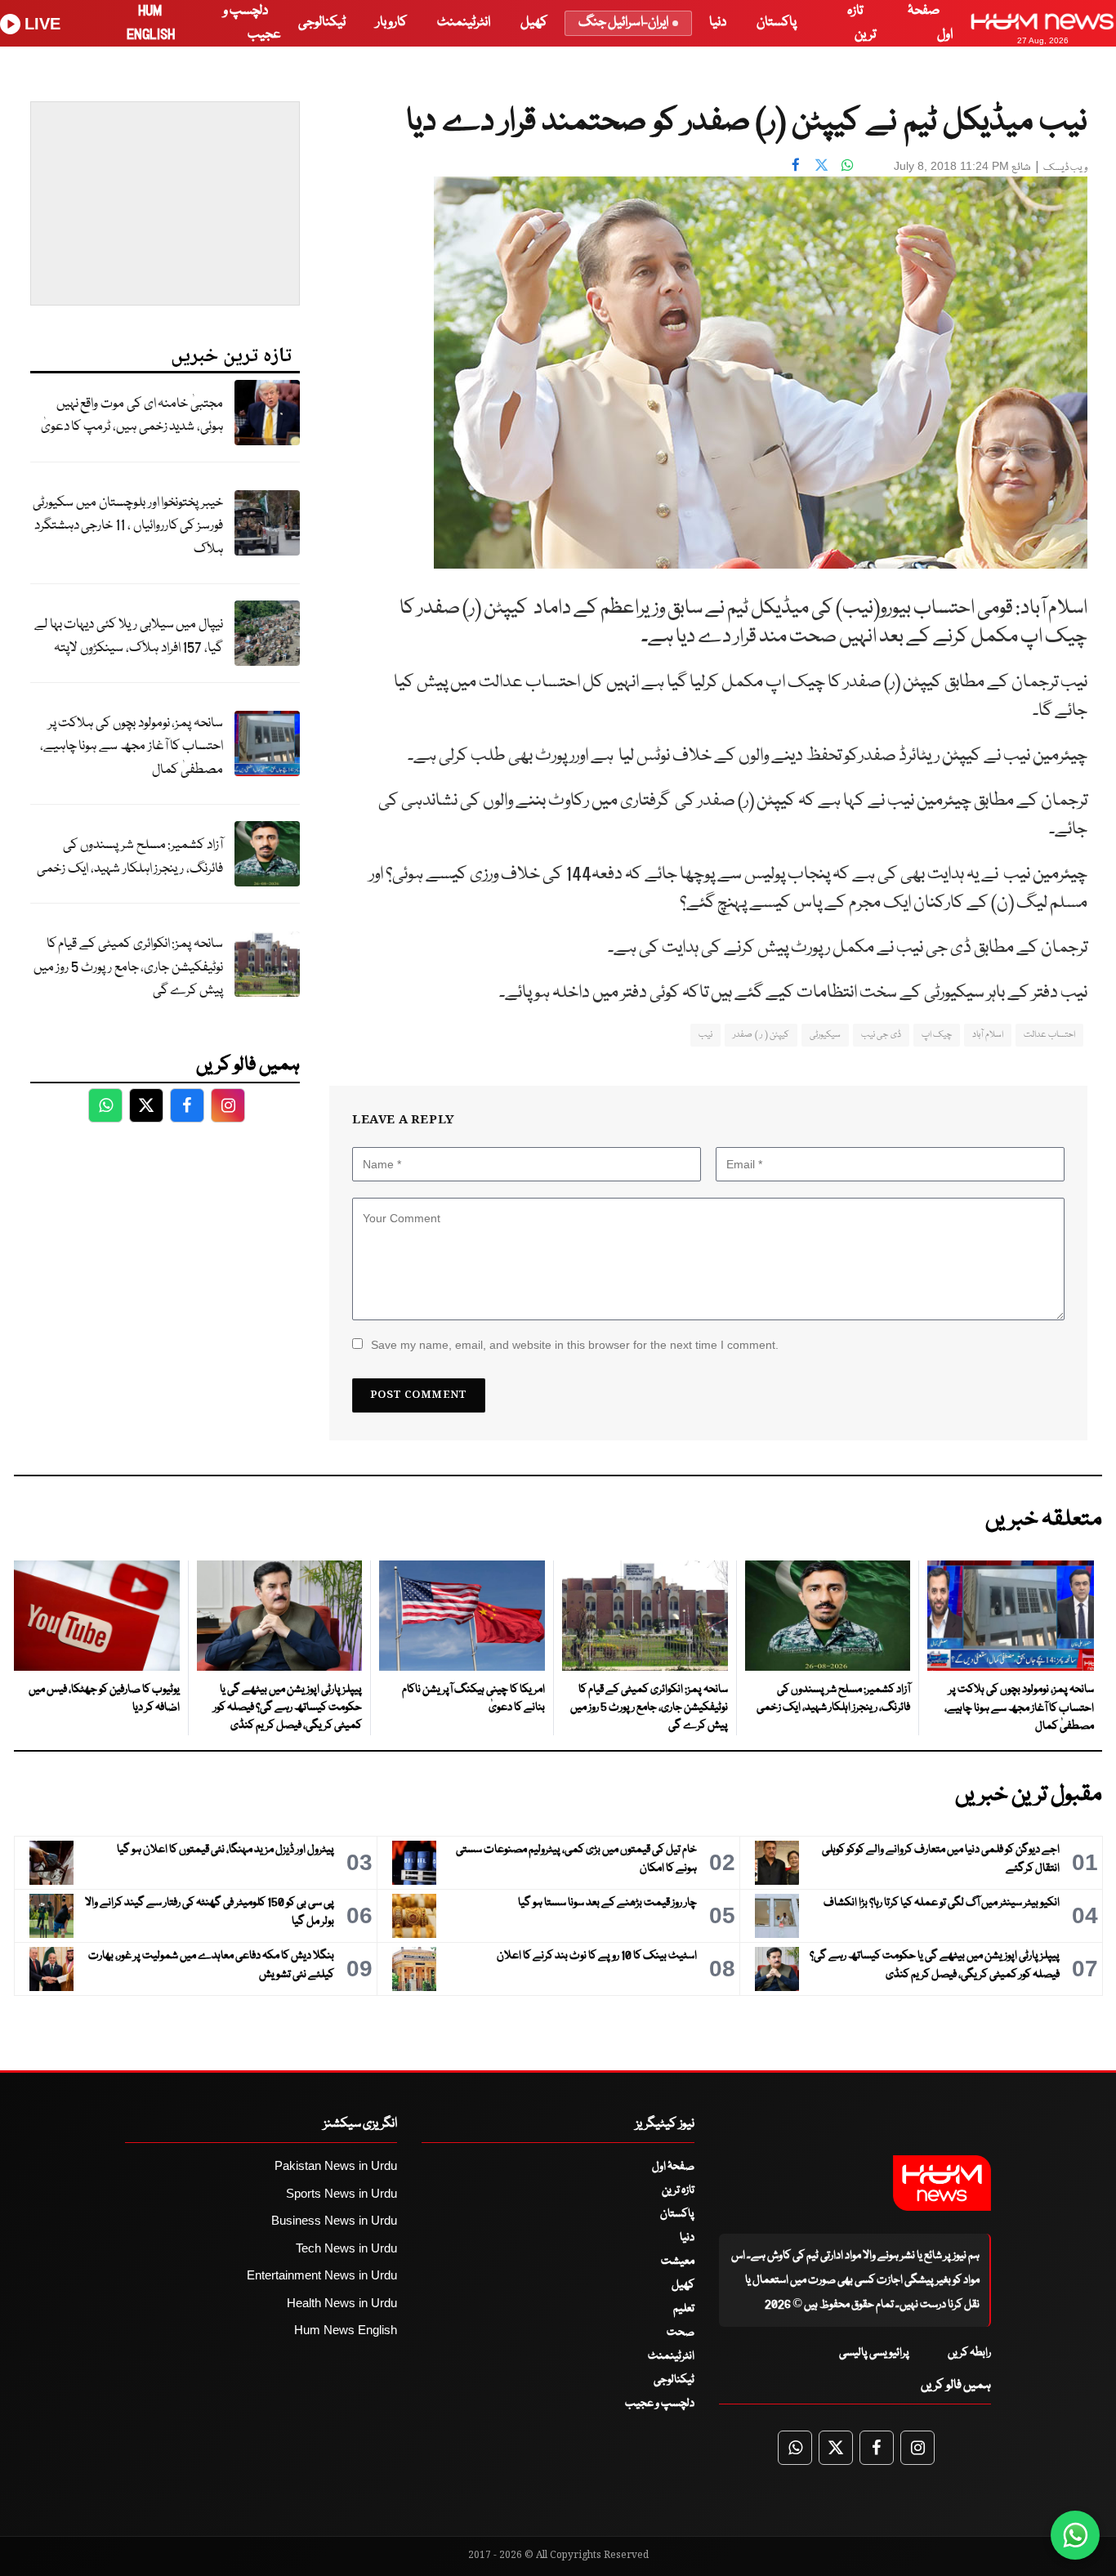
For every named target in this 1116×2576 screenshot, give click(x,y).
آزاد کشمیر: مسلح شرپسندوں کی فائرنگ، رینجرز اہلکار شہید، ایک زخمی (130, 857)
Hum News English (346, 2330)
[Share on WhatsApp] (848, 164)
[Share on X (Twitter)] (822, 164)
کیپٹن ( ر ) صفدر (761, 1035)
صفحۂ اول (673, 2167)
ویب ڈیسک (1065, 168)
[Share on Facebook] (796, 164)
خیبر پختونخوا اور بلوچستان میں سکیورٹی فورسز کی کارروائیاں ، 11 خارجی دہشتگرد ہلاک (128, 526)
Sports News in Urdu (341, 2193)
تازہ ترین (678, 2190)
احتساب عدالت (1049, 1035)
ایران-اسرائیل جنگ (623, 22)
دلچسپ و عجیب (660, 2404)
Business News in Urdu (334, 2220)
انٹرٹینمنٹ (464, 22)
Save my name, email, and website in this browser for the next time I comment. (575, 1345)
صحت (681, 2333)
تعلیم (684, 2309)
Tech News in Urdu (346, 2248)
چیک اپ (937, 1035)
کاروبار (391, 22)
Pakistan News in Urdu (336, 2165)
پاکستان (777, 22)
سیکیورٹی (825, 1035)
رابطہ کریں (969, 2353)
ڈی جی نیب (881, 1035)
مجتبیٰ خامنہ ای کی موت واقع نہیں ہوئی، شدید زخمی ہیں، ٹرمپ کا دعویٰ (132, 416)
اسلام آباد (987, 1035)
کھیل (534, 22)
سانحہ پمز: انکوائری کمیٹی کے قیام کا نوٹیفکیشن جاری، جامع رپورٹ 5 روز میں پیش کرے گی (128, 967)
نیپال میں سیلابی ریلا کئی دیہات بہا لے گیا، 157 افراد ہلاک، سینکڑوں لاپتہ (129, 636)
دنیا (718, 22)
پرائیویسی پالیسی (874, 2353)
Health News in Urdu (342, 2303)
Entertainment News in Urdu (322, 2275)
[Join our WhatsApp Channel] (1075, 2535)
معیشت (678, 2261)
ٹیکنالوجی (322, 22)
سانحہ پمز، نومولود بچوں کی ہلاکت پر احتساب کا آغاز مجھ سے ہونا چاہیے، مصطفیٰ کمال (132, 747)
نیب (705, 1035)
